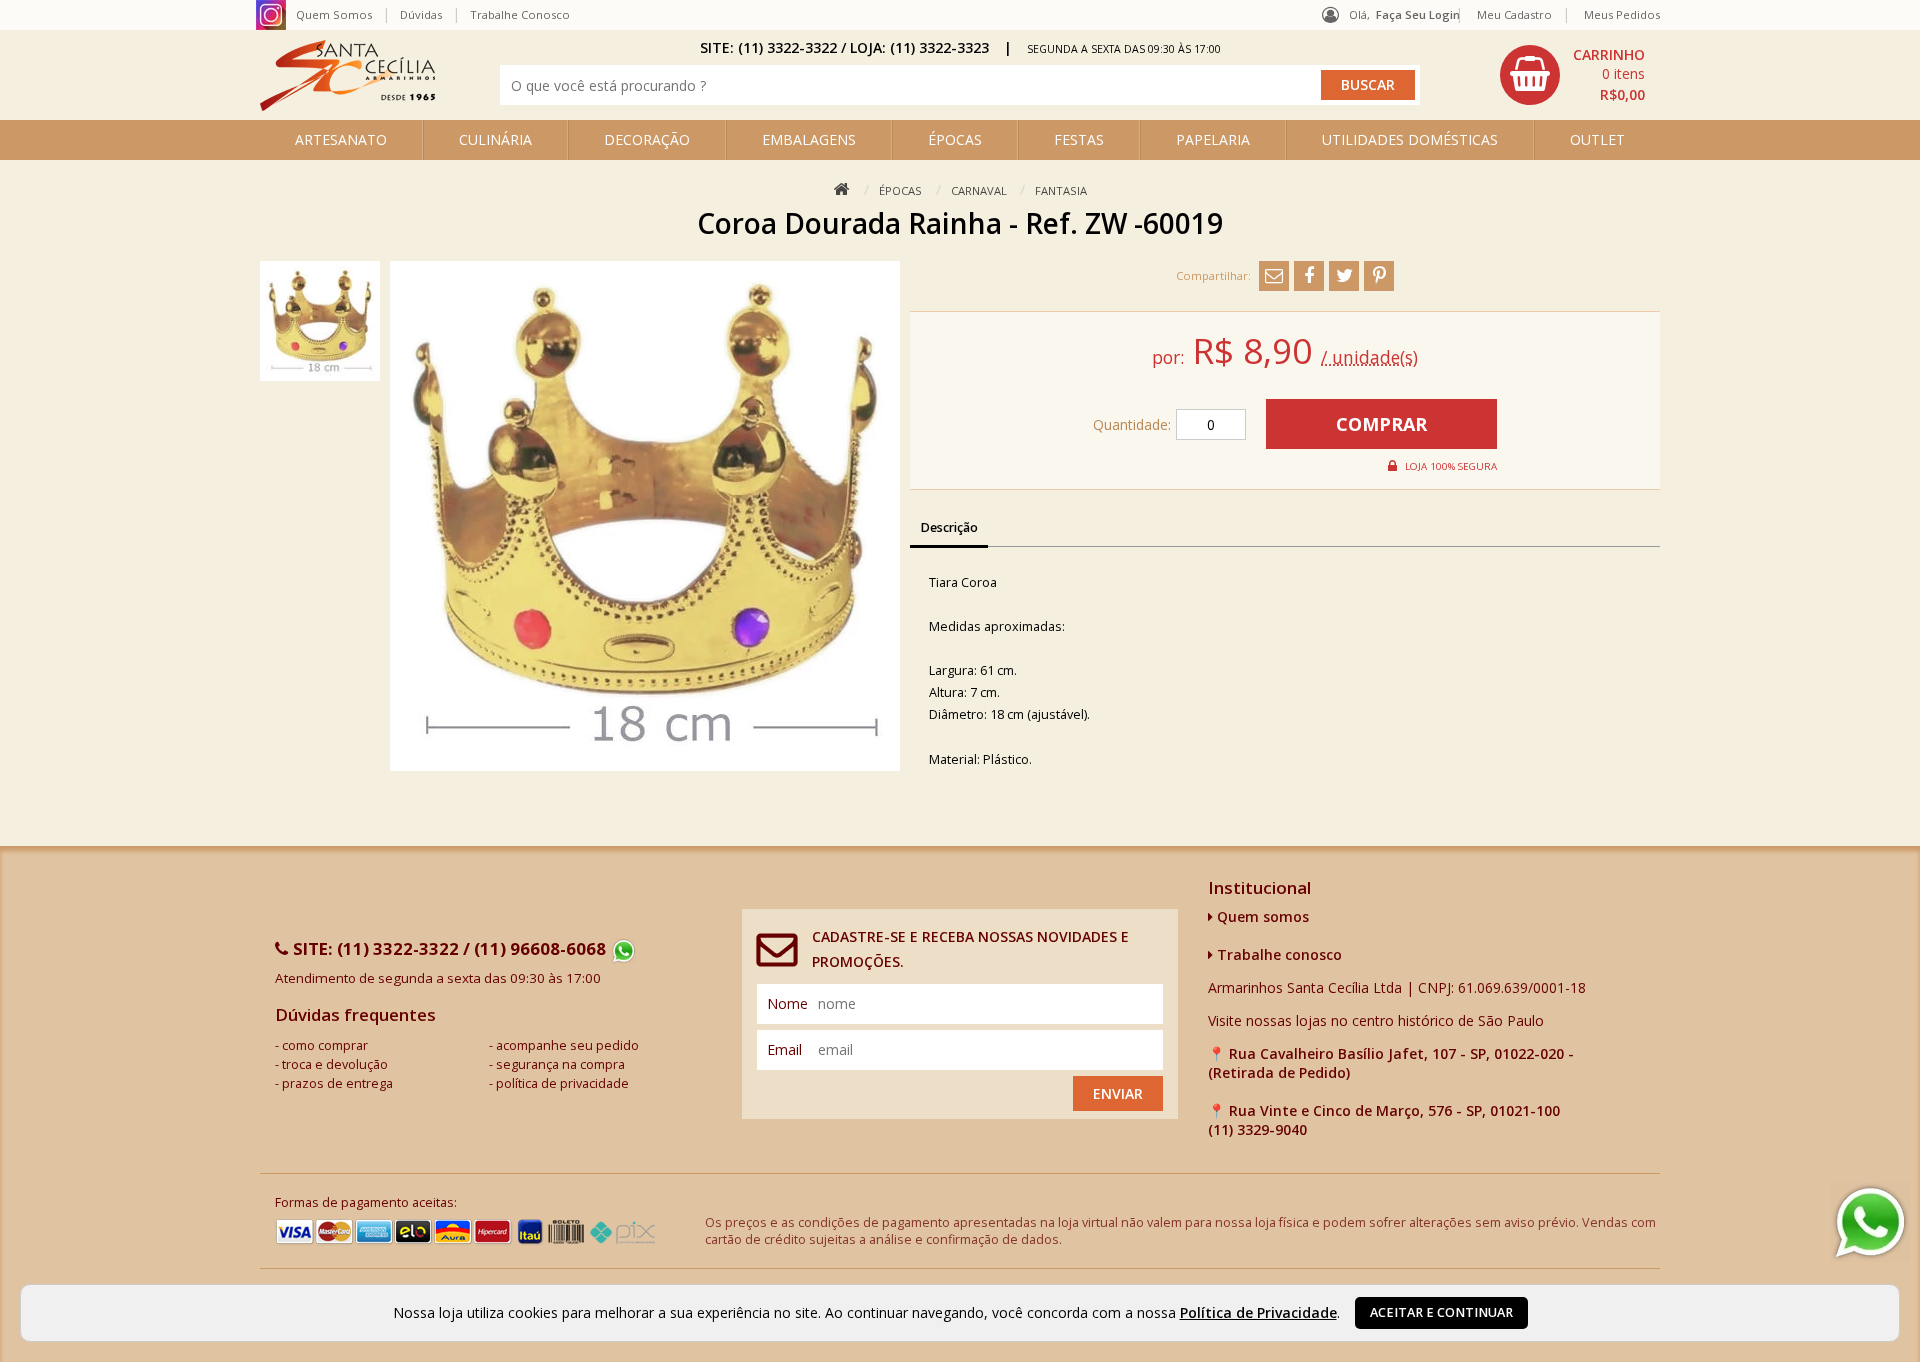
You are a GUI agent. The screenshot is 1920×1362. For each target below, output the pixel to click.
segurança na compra (560, 1064)
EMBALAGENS (809, 139)
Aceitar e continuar (1441, 1312)
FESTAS (1079, 139)
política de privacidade (562, 1083)
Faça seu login (1418, 14)
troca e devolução (335, 1064)
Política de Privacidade (1258, 1312)
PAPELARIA (1213, 139)
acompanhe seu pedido (567, 1045)
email (784, 1049)
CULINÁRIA (495, 139)
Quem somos (1261, 916)
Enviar (1118, 1093)
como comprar (325, 1045)
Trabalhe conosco (1277, 954)
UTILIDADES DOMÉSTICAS (1410, 139)
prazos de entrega (337, 1083)
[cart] (1575, 75)
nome (787, 1003)
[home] (347, 105)
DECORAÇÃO (647, 139)
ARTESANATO (341, 139)
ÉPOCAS (955, 139)
